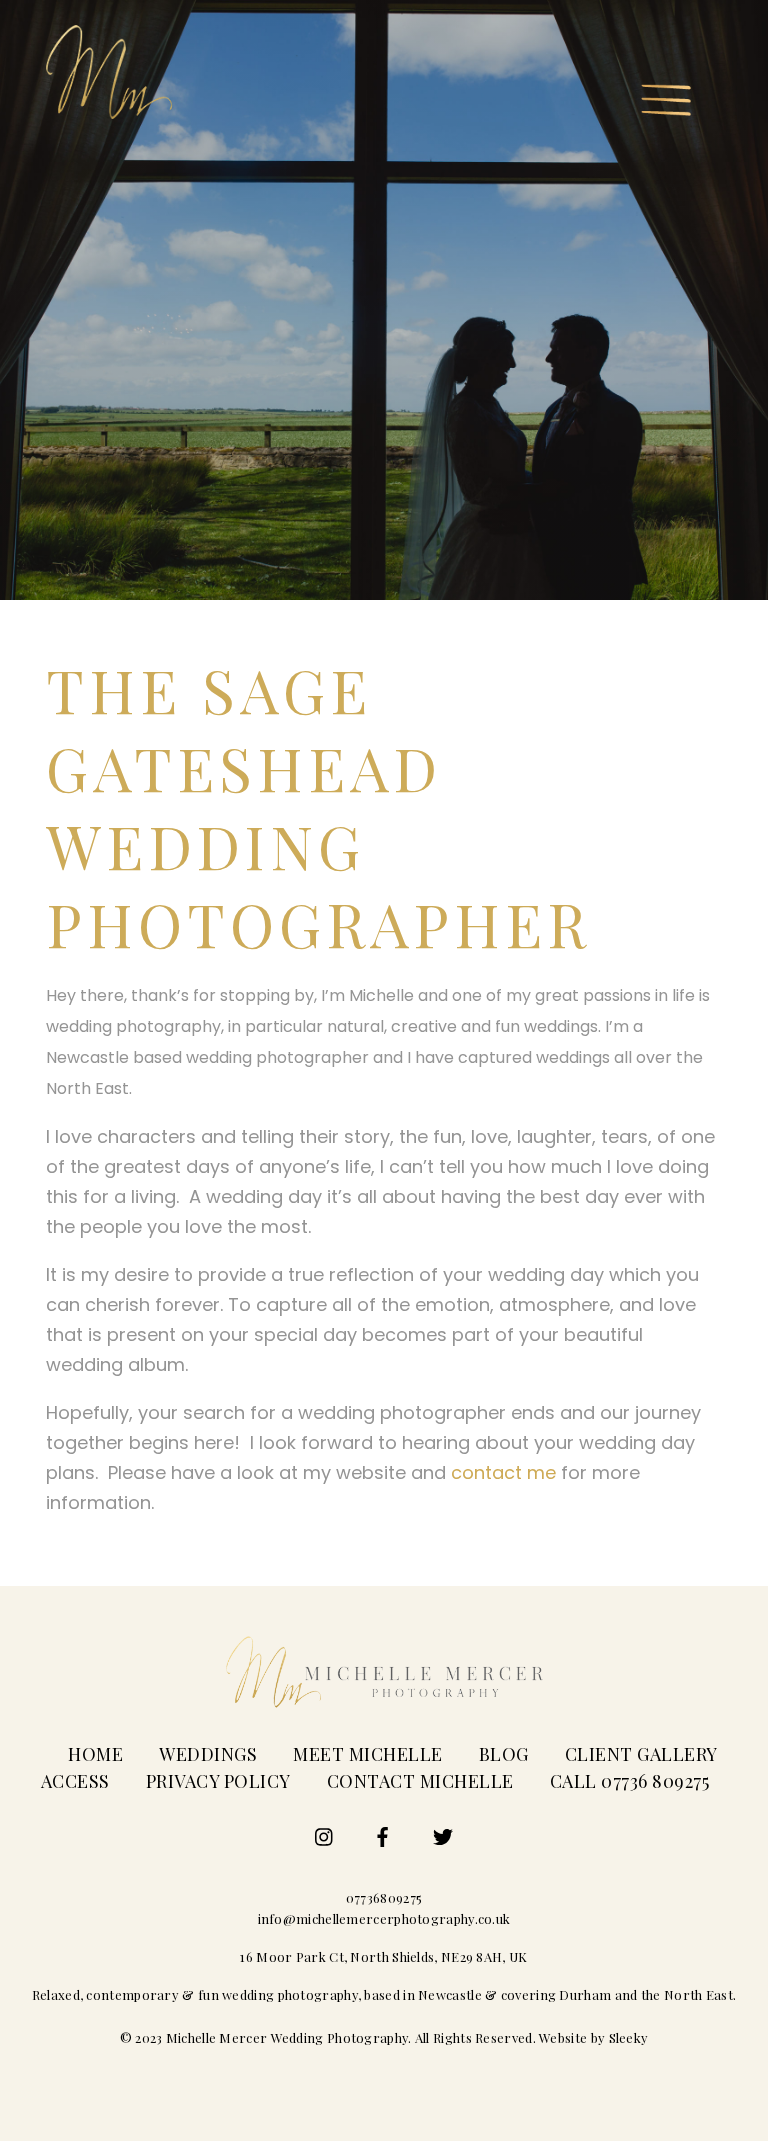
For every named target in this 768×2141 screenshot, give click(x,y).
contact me (503, 1472)
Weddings (208, 1754)
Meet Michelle (368, 1754)
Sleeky (629, 2037)
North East (698, 1994)
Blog (504, 1754)
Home (95, 1754)
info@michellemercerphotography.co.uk (384, 1918)
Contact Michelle (420, 1781)
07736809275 (384, 1897)
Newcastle (450, 1994)
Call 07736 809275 (630, 1781)
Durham (585, 1994)
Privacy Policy (218, 1781)
